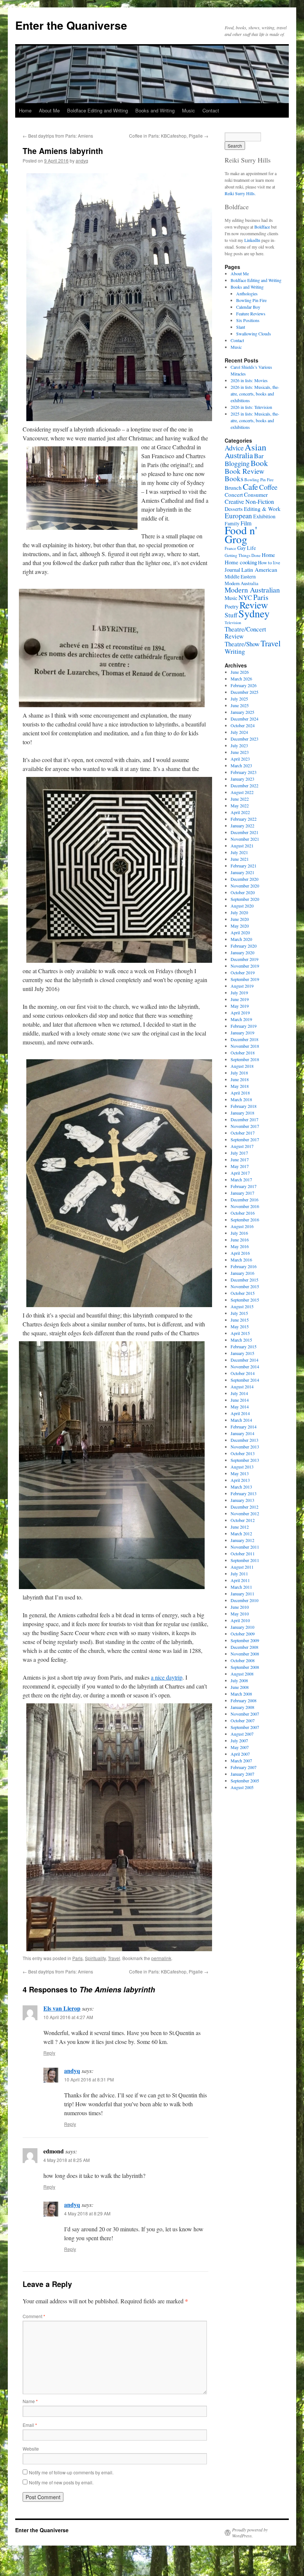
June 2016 (240, 1240)
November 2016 (245, 1206)
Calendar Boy (248, 307)
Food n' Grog (241, 534)
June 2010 (240, 1607)
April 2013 (240, 1480)
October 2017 (243, 1133)
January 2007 (242, 1774)
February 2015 (244, 1346)
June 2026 (240, 672)
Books (234, 478)
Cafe (250, 486)
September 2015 (245, 1300)
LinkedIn (252, 240)
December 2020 (244, 879)
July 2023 (239, 745)
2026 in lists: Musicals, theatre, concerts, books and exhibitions (255, 394)
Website (31, 2449)
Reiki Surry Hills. (240, 193)
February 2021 (244, 866)
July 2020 (239, 912)
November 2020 (245, 886)
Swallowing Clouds (254, 334)
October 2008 (243, 1660)
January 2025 (242, 712)
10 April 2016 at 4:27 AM (68, 2017)
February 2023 (244, 772)
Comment (34, 2316)
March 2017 (241, 1179)
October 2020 (243, 892)
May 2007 (240, 1747)
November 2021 (245, 839)
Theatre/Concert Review (245, 633)
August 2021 (242, 846)
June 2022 (240, 799)
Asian (255, 447)
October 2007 (243, 1720)
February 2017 (244, 1186)
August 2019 (242, 986)
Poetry (232, 606)
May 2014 (240, 1407)
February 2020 (244, 946)
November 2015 (245, 1286)
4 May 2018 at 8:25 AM (67, 2160)
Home (25, 110)
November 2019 (245, 966)
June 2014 (240, 1400)
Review (254, 605)
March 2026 (241, 679)
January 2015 (242, 1353)
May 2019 (240, 1006)
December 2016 (244, 1200)
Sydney (254, 613)
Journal (232, 570)
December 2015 (244, 1280)
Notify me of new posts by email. (61, 2482)
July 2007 (239, 1740)
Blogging (237, 463)
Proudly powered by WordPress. (250, 2533)
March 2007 (241, 1760)
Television (233, 623)
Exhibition (264, 516)
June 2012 (240, 1527)
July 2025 (239, 699)
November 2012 (245, 1513)
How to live (269, 563)
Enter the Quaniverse (71, 25)
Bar (259, 456)
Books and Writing (155, 110)
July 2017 (239, 1153)
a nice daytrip (167, 1677)
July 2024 (239, 732)
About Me (49, 110)
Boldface (262, 227)
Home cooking (241, 562)
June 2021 (240, 859)
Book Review (244, 471)
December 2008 (244, 1647)
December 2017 (244, 1119)
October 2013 (243, 1453)
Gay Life (247, 548)
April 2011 (240, 1580)
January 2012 (242, 1540)
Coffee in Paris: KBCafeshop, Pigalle (169, 136)
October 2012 (243, 1520)
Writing (235, 651)
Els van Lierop (62, 2008)
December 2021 (244, 832)
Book (259, 463)
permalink (161, 1958)
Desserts (234, 509)
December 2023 (244, 739)
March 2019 (241, 1019)
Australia (239, 455)
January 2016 (242, 1273)
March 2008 (241, 1694)
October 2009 (243, 1634)
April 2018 (240, 1093)
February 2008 (244, 1700)
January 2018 (242, 1113)
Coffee (268, 487)
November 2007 (245, 1714)
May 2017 (240, 1166)
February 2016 (244, 1266)
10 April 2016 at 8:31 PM (89, 2079)
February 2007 (244, 1767)
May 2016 (240, 1246)
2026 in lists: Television (251, 407)
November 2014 (245, 1366)
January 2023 (242, 779)
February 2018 (244, 1106)
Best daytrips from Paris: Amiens (58, 136)
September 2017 (245, 1139)
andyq (82, 160)
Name (30, 2401)
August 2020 (242, 906)
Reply (49, 2053)
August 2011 (242, 1567)
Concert (234, 495)
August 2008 (242, 1674)
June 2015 (240, 1320)
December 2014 (244, 1360)
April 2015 (240, 1333)
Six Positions (248, 320)
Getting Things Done (243, 555)
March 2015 (241, 1340)
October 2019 (243, 972)
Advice (234, 448)
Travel (114, 1958)
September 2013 (245, 1460)
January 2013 (242, 1500)
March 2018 (241, 1099)
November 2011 (245, 1547)
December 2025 (244, 692)
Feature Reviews (251, 314)
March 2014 (241, 1420)
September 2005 (245, 1781)
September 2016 (245, 1220)
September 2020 (245, 899)
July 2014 (239, 1393)
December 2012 (244, 1507)
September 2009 (245, 1640)
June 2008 (240, 1687)
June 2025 (240, 705)
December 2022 (244, 785)
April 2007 (240, 1754)
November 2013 (245, 1447)
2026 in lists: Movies (249, 380)
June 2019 (240, 999)
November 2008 (245, 1654)
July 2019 (239, 992)
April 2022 (240, 812)
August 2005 (242, 1787)
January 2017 (242, 1193)
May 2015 (240, 1326)
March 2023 (241, 765)
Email (30, 2425)
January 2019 (242, 1033)
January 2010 (242, 1627)
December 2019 (244, 959)
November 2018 (245, 1046)
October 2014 (243, 1373)
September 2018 (245, 1059)
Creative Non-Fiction (249, 501)
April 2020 (240, 932)
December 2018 (244, 1039)
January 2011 (242, 1594)
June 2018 (240, 1079)
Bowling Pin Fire (251, 300)
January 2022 (242, 826)
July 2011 (239, 1574)
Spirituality (95, 1958)
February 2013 (244, 1493)
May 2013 (240, 1473)
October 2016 (243, 1213)
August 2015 (242, 1306)
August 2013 (242, 1467)
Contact (211, 110)
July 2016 (239, 1233)
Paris (77, 1958)
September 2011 (245, 1560)
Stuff (231, 615)
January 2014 (242, 1433)
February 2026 (244, 685)
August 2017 (242, 1146)
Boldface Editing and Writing (98, 110)
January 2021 (242, 872)
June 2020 (240, 919)
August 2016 (242, 1226)
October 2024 (243, 725)
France (230, 548)
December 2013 (244, 1440)
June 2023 (240, 752)
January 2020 (242, 952)
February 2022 (244, 819)
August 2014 (242, 1387)
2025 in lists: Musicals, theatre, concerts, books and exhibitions (255, 420)
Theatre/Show (242, 644)
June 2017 (240, 1159)
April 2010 (240, 1620)
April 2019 (240, 1013)
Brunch (233, 488)
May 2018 (240, 1086)
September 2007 (245, 1727)
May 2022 (240, 805)
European (238, 516)
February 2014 (244, 1427)
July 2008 (239, 1680)
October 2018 (243, 1053)
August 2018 (242, 1066)
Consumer (256, 494)
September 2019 (245, 979)
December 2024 (244, 719)
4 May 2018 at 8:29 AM (87, 2213)
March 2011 (241, 1587)
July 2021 (239, 852)
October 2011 (243, 1553)
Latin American (259, 570)
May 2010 (240, 1614)
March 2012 (241, 1533)
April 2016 (240, 1253)
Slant (241, 327)
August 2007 (242, 1734)
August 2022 (242, 792)
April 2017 (240, 1173)
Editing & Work (262, 509)
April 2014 (240, 1413)
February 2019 (244, 1026)
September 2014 (245, 1380)
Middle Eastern (240, 577)
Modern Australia (242, 583)
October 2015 (243, 1293)
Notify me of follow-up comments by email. (71, 2472)
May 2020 (240, 926)
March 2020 (241, 939)
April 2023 (240, 759)
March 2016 (241, 1260)
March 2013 (241, 1487)
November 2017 (245, 1126)
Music (189, 110)
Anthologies (247, 293)
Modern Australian (252, 590)
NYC (245, 597)
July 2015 (239, 1313)
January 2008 (242, 1707)
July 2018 (239, 1073)
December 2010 (244, 1600)
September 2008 (245, 1667)
